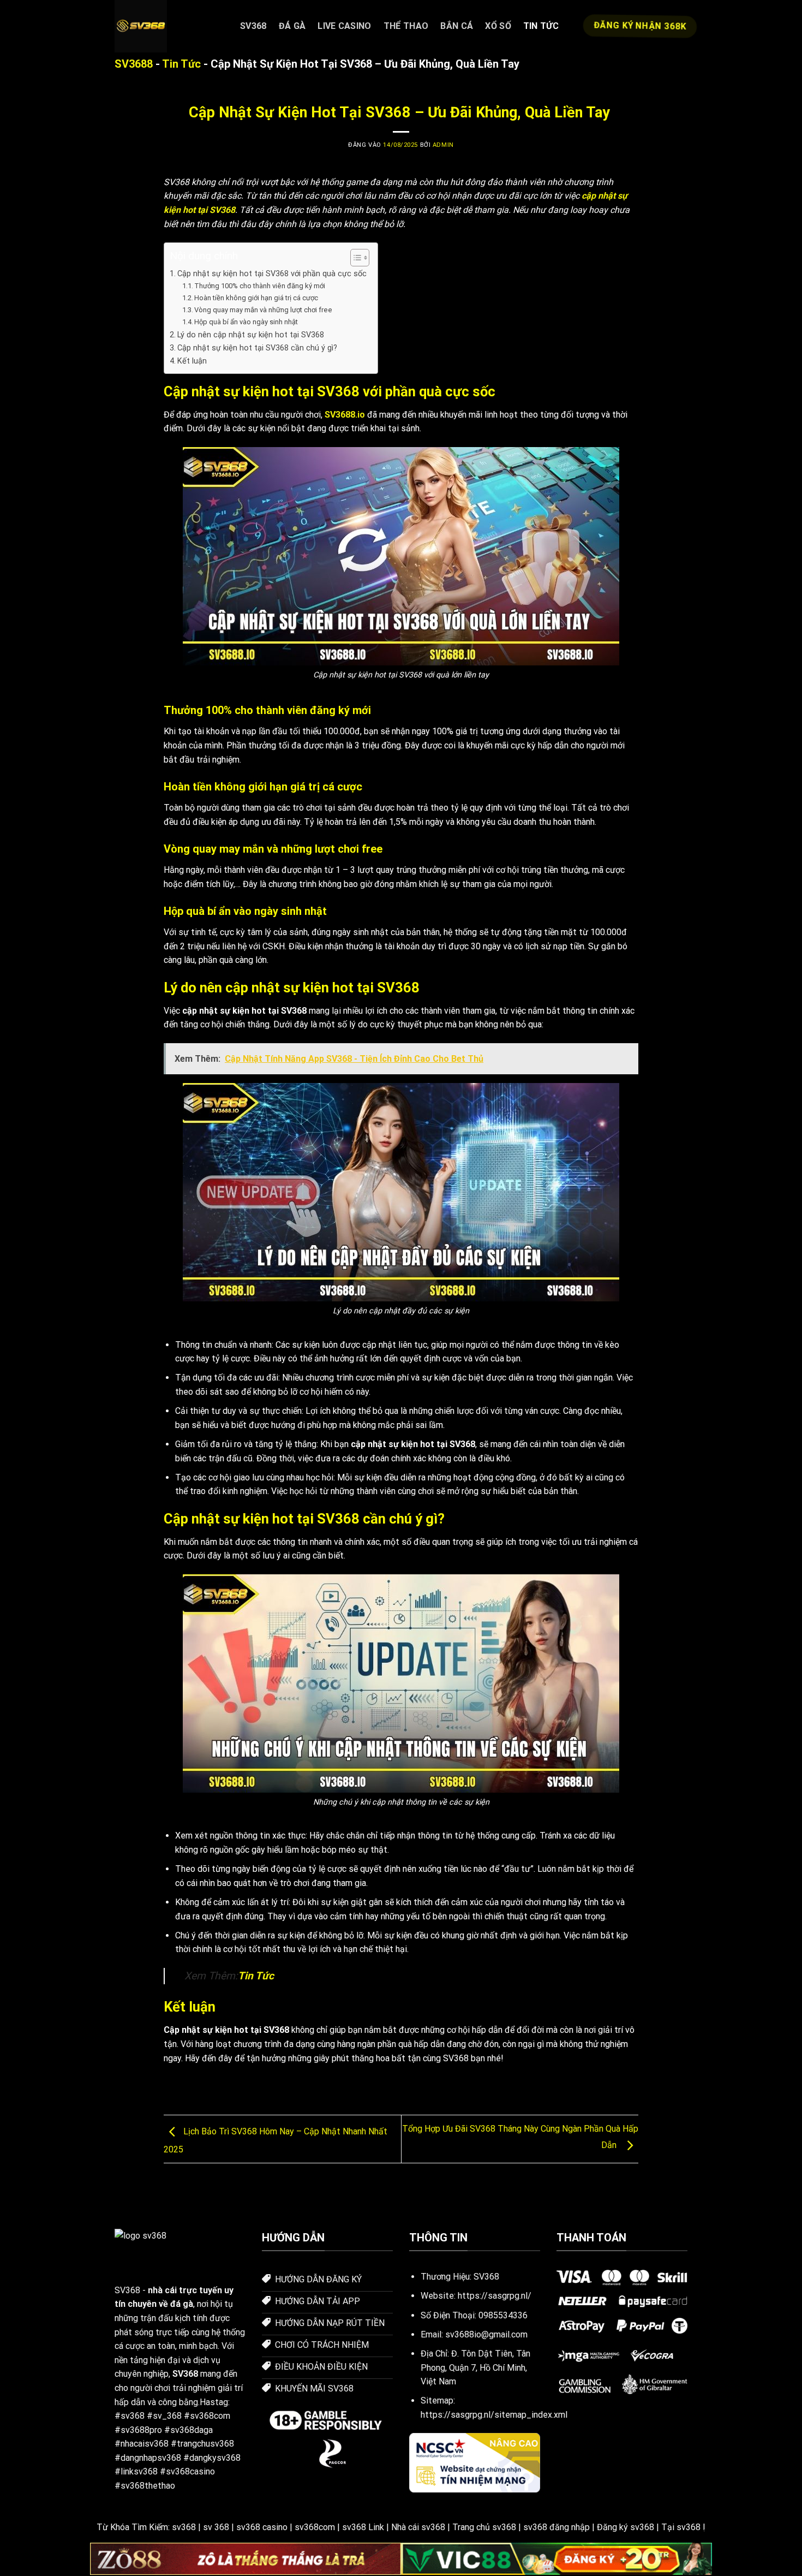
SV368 (253, 26)
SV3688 (134, 64)
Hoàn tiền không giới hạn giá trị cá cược (257, 298)
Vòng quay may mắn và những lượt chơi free (264, 310)
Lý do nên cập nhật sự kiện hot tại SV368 (251, 335)
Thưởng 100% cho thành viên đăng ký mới (260, 286)
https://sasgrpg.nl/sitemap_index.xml (494, 2415)
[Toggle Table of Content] (354, 258)
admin (443, 145)
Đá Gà (292, 26)
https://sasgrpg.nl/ (495, 2296)
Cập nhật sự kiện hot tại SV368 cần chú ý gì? (257, 348)
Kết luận (192, 361)
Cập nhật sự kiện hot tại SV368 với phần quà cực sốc (272, 274)
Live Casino (345, 26)
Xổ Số (498, 26)
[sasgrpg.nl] (169, 26)
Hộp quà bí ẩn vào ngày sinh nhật (247, 322)
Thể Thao (406, 26)
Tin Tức (541, 26)
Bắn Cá (457, 26)
